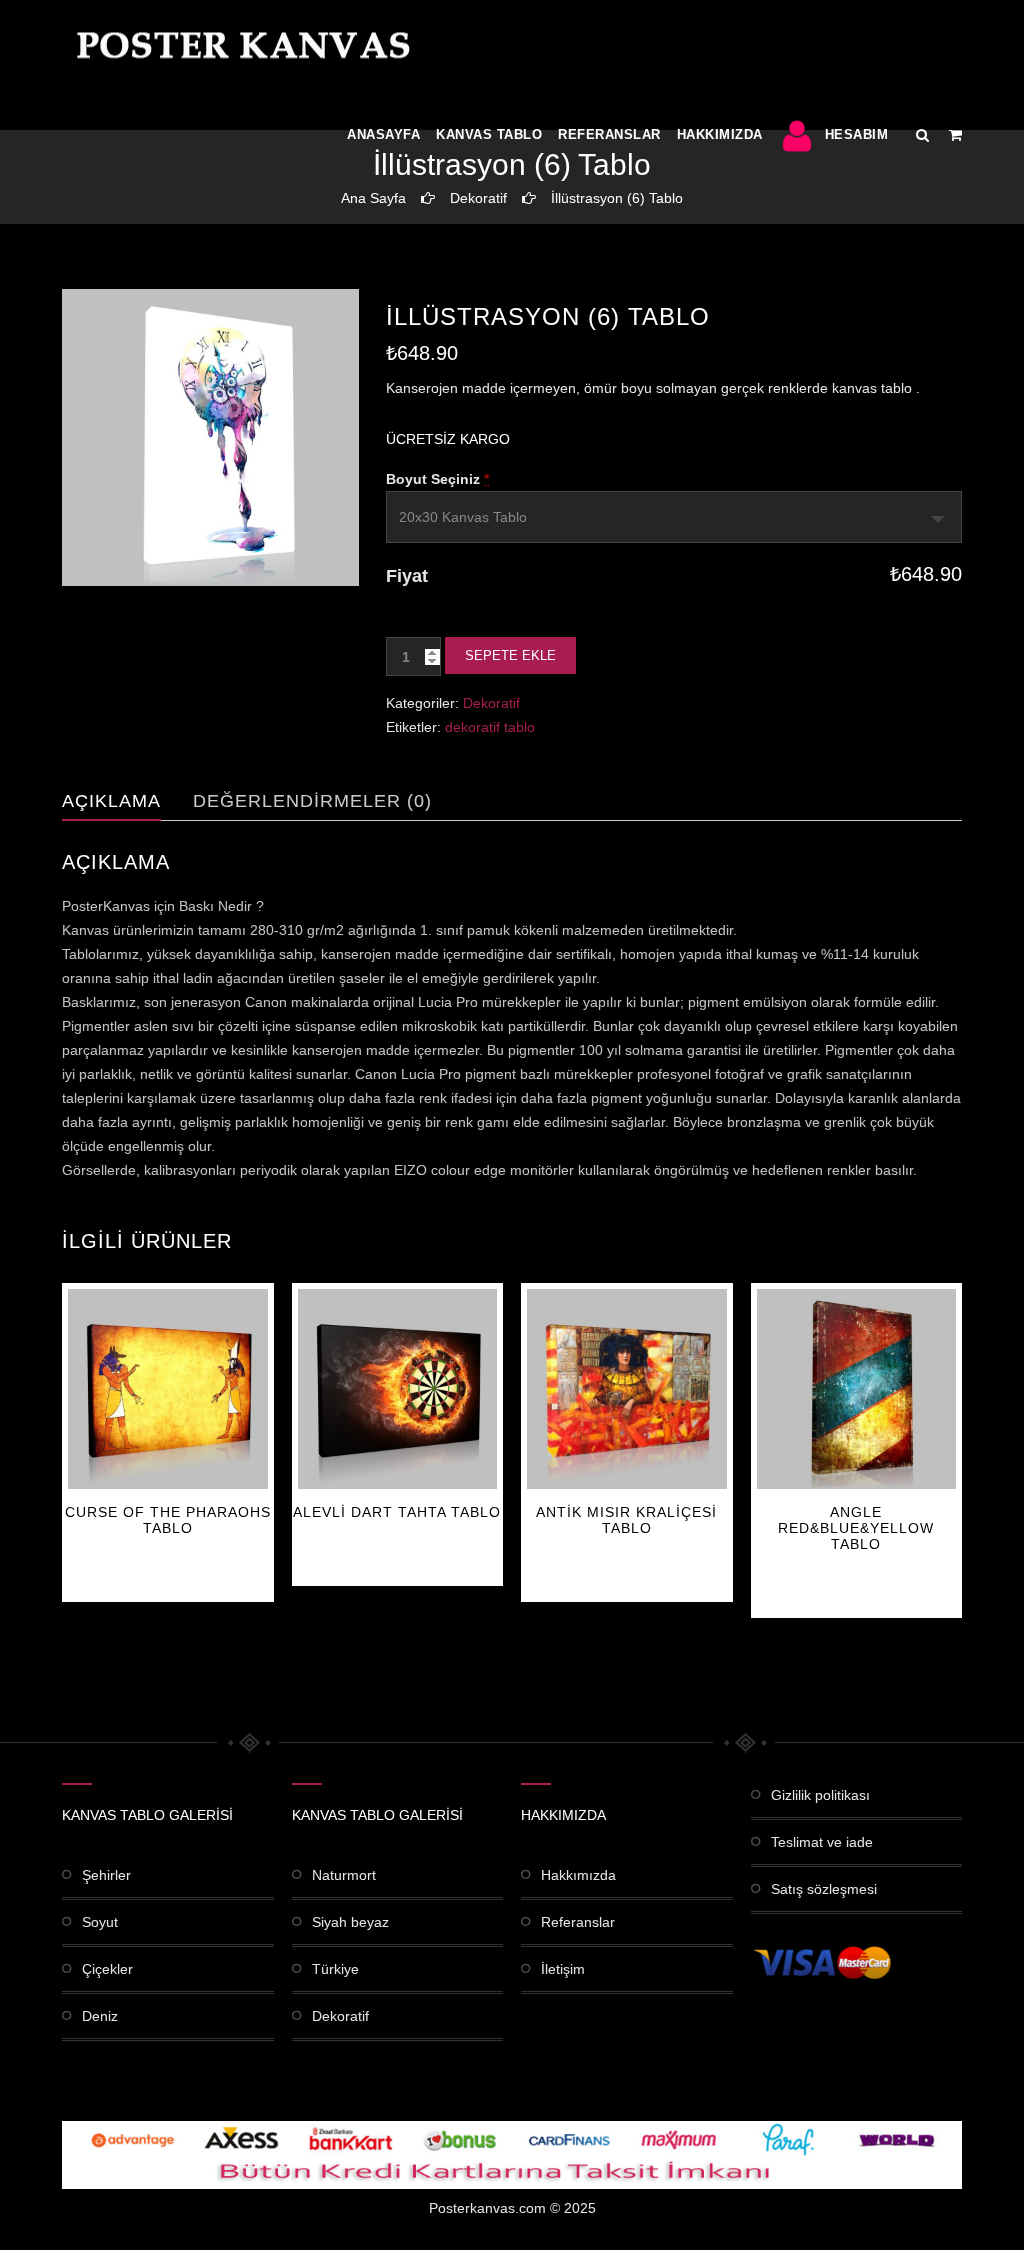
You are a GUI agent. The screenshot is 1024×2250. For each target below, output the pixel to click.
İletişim (563, 1969)
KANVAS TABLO (489, 134)
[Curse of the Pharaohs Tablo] (168, 1389)
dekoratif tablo (490, 727)
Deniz (100, 2016)
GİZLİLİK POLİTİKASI (820, 1795)
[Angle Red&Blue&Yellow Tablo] (857, 1389)
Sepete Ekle (510, 655)
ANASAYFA (383, 134)
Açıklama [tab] (111, 801)
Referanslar (609, 134)
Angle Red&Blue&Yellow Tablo (856, 1528)
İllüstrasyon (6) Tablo (617, 198)
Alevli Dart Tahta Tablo (397, 1512)
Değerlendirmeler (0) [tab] (312, 801)
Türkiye (335, 1969)
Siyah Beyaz (350, 1922)
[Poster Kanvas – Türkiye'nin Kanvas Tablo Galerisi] (239, 45)
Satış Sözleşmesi (824, 1889)
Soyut (100, 1922)
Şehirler (106, 1875)
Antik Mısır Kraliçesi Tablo (626, 1520)
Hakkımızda (720, 134)
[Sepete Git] (955, 135)
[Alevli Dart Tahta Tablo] (398, 1389)
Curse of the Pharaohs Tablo (168, 1520)
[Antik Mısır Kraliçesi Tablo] (627, 1389)
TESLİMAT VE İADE (822, 1842)
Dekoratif (478, 198)
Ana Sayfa (373, 198)
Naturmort (344, 1875)
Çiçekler (107, 1969)
